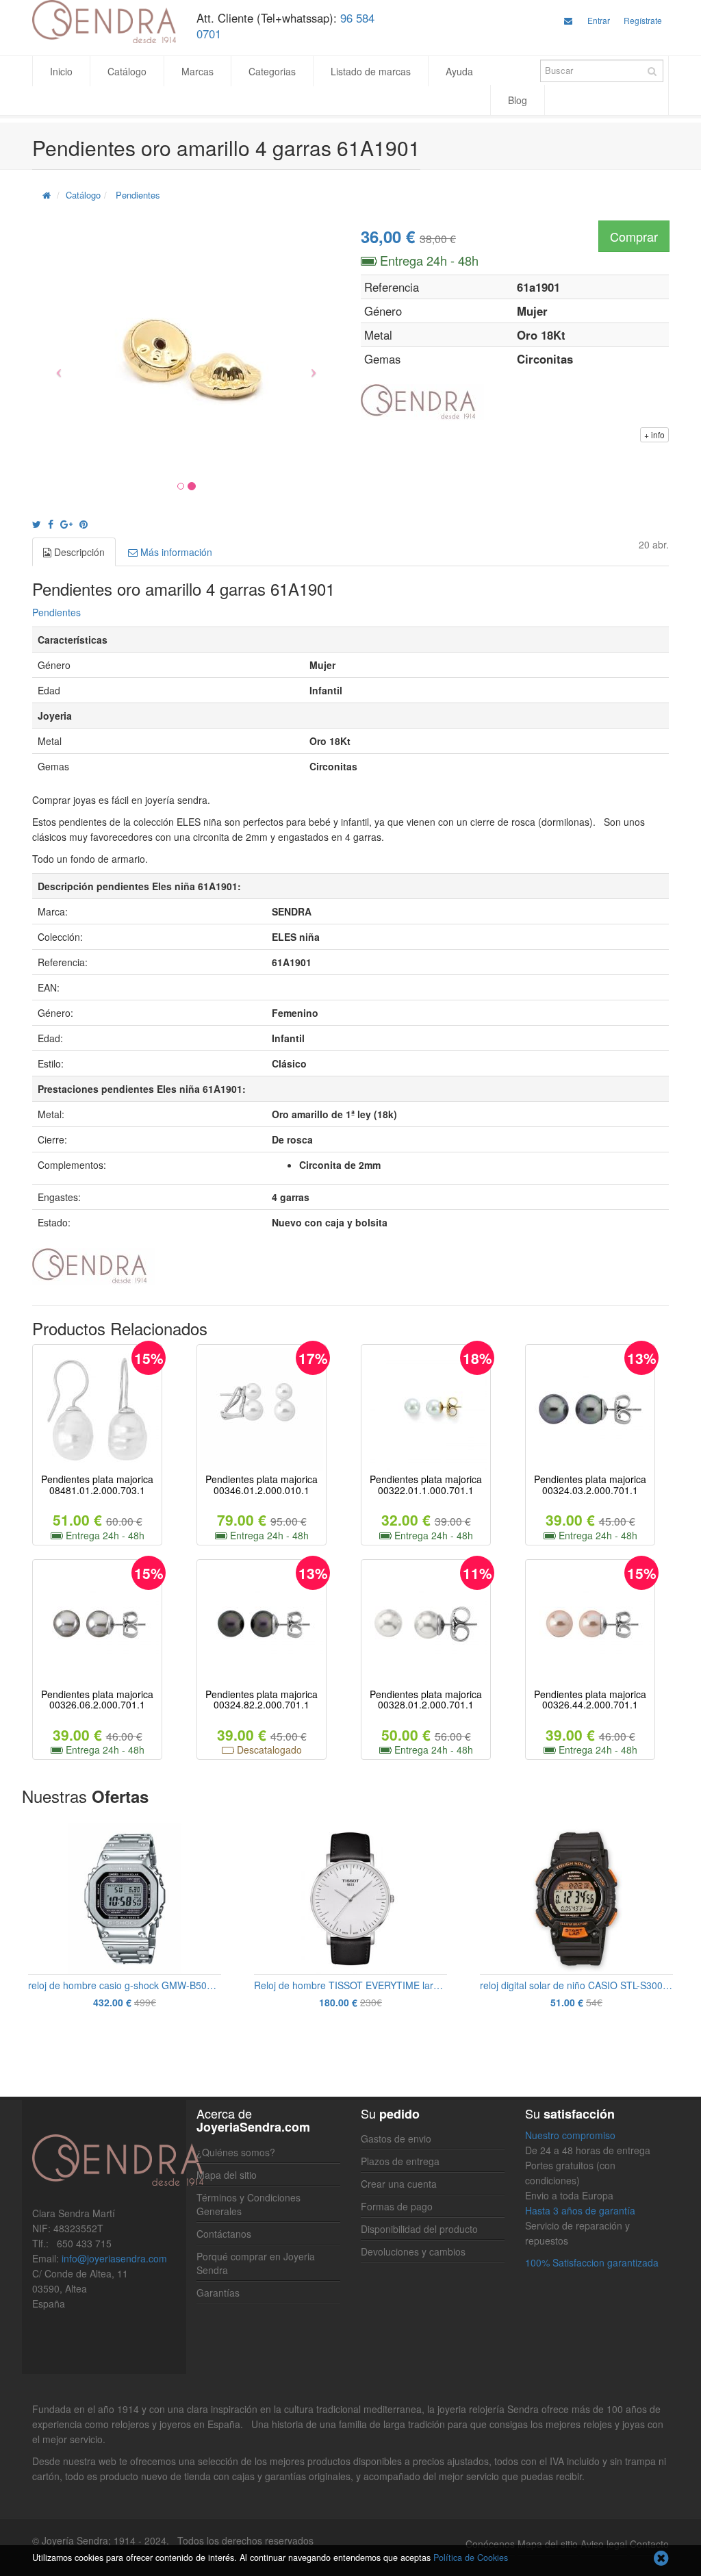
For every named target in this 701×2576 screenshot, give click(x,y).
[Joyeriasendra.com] (104, 22)
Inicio (61, 71)
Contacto (649, 2544)
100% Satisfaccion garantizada (592, 2262)
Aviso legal (604, 2544)
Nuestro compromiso (570, 2135)
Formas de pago (397, 2206)
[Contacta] (568, 20)
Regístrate (643, 20)
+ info (654, 434)
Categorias (272, 71)
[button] (55, 367)
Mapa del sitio (227, 2175)
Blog (518, 100)
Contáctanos (224, 2234)
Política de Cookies (471, 2558)
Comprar (634, 236)
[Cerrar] (661, 2559)
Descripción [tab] (78, 552)
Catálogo (127, 71)
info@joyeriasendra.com (114, 2258)
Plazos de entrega (400, 2161)
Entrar (599, 20)
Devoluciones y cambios (413, 2251)
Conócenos (490, 2544)
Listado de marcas (371, 71)
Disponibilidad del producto (419, 2229)
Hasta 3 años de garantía (580, 2210)
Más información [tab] (175, 552)
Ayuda (459, 71)
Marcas (197, 71)
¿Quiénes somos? (236, 2152)
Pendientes (138, 195)
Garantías (218, 2293)
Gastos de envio (396, 2138)
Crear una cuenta (399, 2184)
